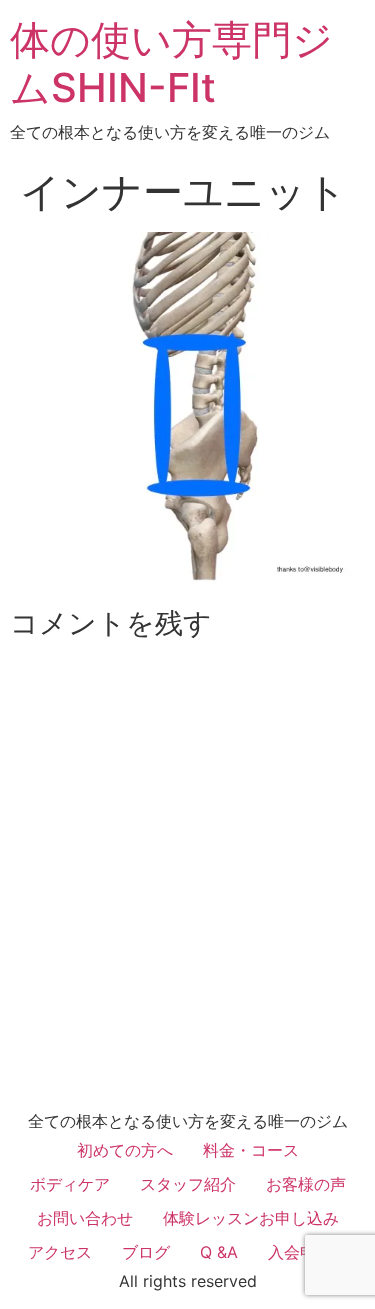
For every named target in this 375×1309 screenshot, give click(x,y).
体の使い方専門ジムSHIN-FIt (171, 63)
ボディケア (70, 1184)
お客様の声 (306, 1184)
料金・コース (251, 1150)
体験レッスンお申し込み (251, 1218)
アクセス (60, 1252)
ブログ (146, 1252)
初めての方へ (125, 1150)
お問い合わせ (85, 1218)
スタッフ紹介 (188, 1184)
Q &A (219, 1252)
